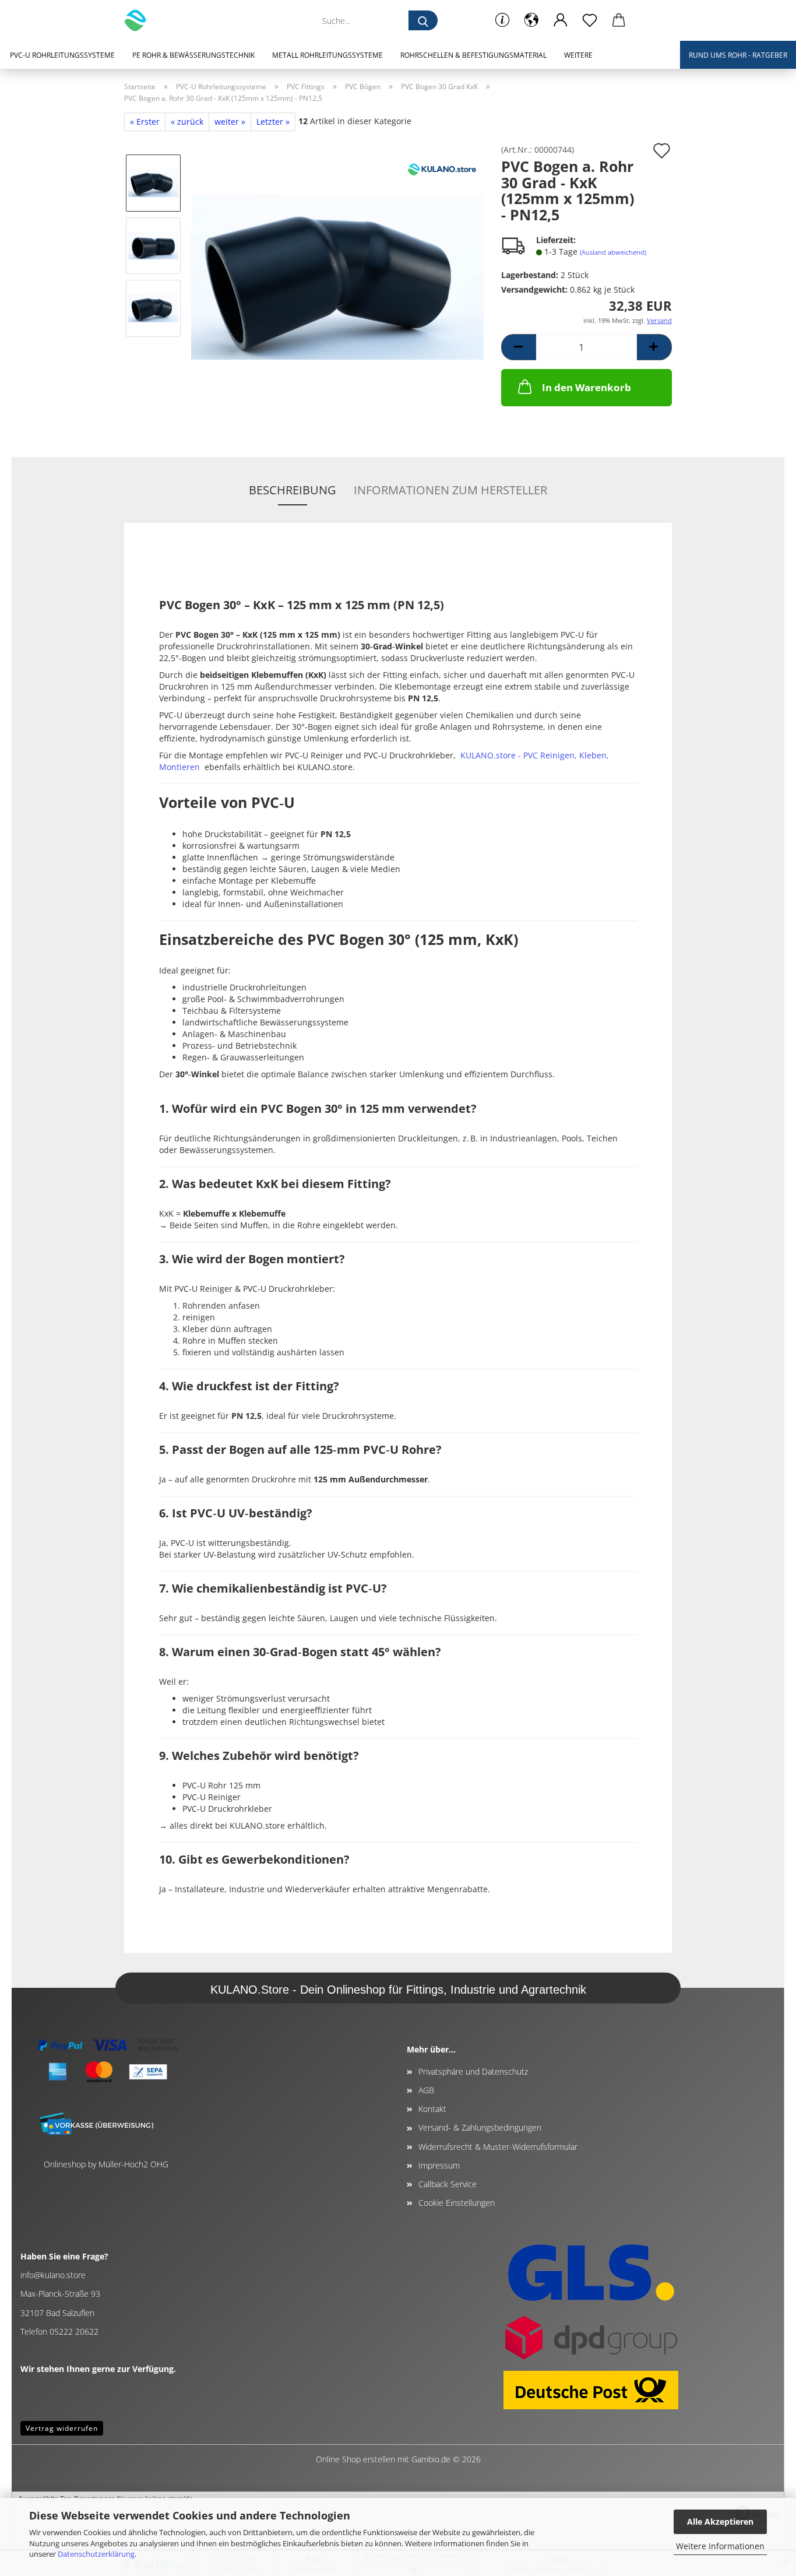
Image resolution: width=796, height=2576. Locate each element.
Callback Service (448, 2184)
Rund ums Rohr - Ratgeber (738, 55)
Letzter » (273, 122)
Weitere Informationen (720, 2546)
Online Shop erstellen (355, 2459)
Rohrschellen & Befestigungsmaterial (473, 55)
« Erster (145, 122)
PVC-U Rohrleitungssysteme (62, 55)
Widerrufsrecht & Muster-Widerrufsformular (498, 2147)
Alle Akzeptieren (720, 2521)
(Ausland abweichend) (613, 252)
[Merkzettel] (590, 20)
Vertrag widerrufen (62, 2428)
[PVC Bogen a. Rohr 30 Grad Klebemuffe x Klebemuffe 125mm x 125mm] (337, 276)
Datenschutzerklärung (96, 2554)
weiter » (230, 122)
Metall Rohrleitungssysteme (327, 55)
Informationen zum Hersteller (450, 490)
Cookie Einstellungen (457, 2203)
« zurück (187, 122)
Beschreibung (293, 490)
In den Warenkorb (587, 387)
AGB (426, 2090)
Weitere (578, 55)
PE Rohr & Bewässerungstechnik (193, 55)
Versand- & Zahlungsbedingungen (480, 2127)
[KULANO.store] (140, 20)
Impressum (439, 2165)
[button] (531, 20)
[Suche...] (423, 20)
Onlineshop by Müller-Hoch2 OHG (106, 2164)
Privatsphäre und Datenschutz (473, 2071)
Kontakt (432, 2109)
